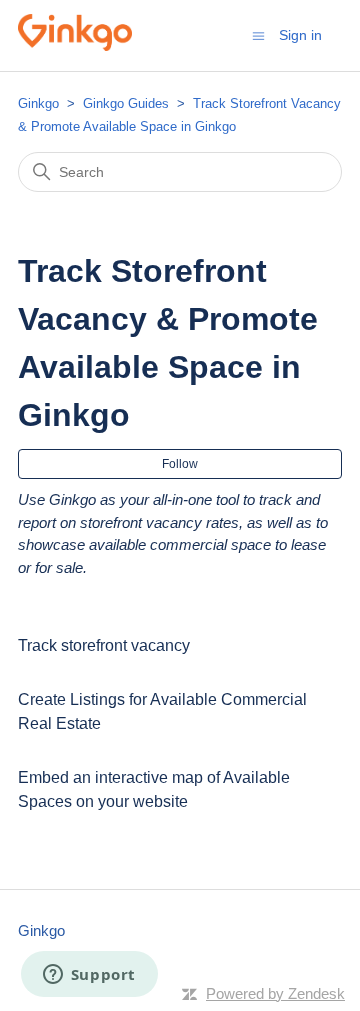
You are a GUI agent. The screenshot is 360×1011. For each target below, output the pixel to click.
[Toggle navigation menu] (258, 34)
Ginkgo (38, 103)
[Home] (75, 45)
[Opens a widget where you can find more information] (89, 976)
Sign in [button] (300, 35)
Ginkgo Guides (128, 103)
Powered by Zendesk (275, 993)
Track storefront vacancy (104, 645)
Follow (180, 464)
